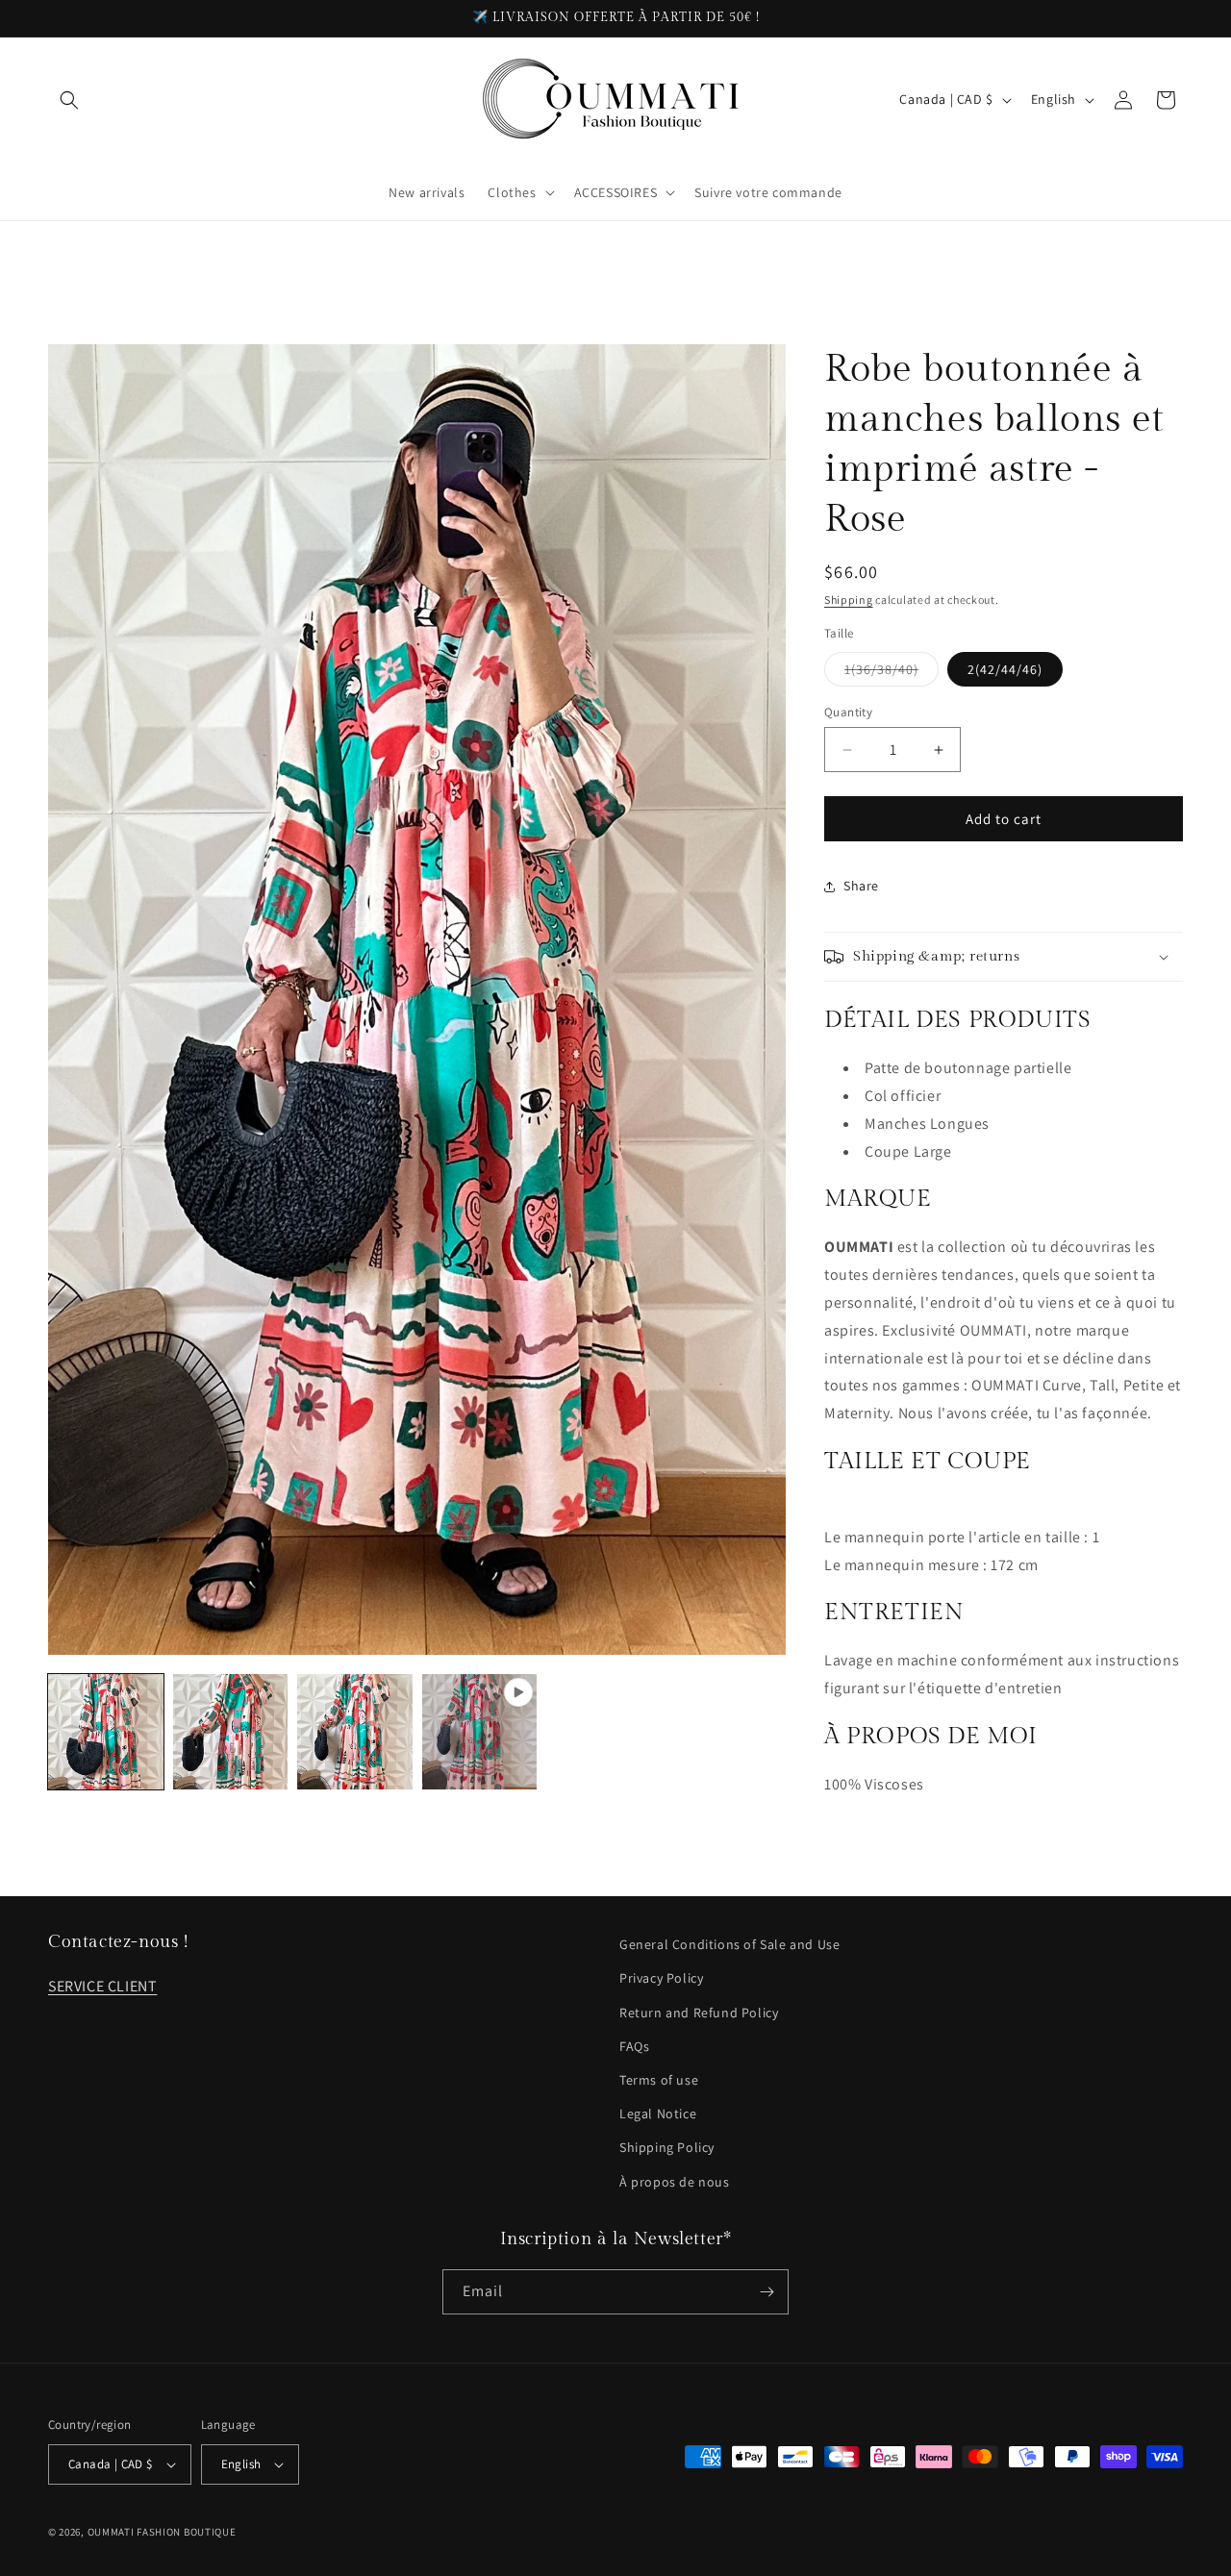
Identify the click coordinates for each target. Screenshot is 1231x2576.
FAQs (634, 2046)
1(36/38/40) (892, 673)
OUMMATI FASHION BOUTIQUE (162, 2532)
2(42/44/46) (1005, 669)
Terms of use (659, 2080)
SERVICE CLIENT (102, 1986)
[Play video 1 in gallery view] (480, 1732)
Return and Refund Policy (699, 2013)
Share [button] (861, 886)
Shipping (849, 600)
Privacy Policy (661, 1978)
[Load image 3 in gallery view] (355, 1732)
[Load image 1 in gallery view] (106, 1732)
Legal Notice (658, 2113)
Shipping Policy (667, 2147)
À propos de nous (675, 2182)
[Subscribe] (766, 2292)
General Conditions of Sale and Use (729, 1944)
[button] (69, 100)
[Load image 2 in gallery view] (231, 1732)
